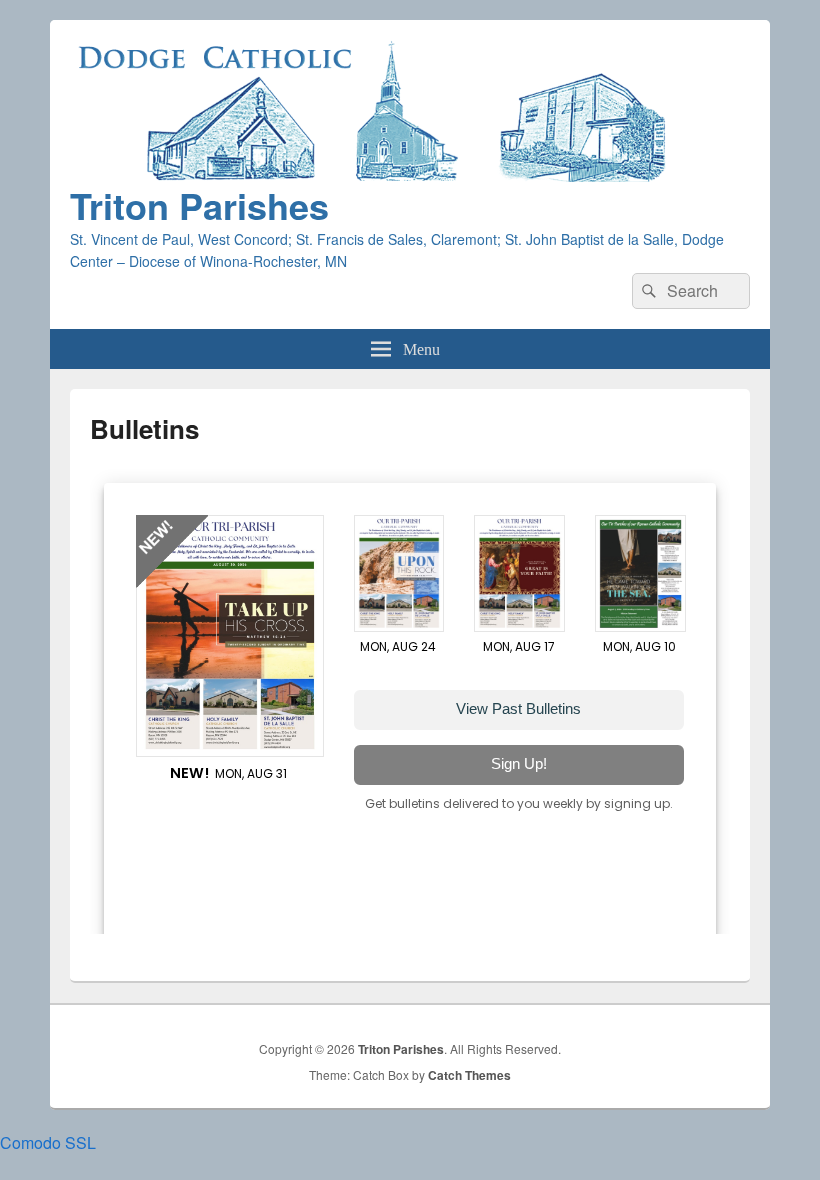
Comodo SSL (48, 1142)
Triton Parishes (199, 205)
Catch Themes (469, 1075)
